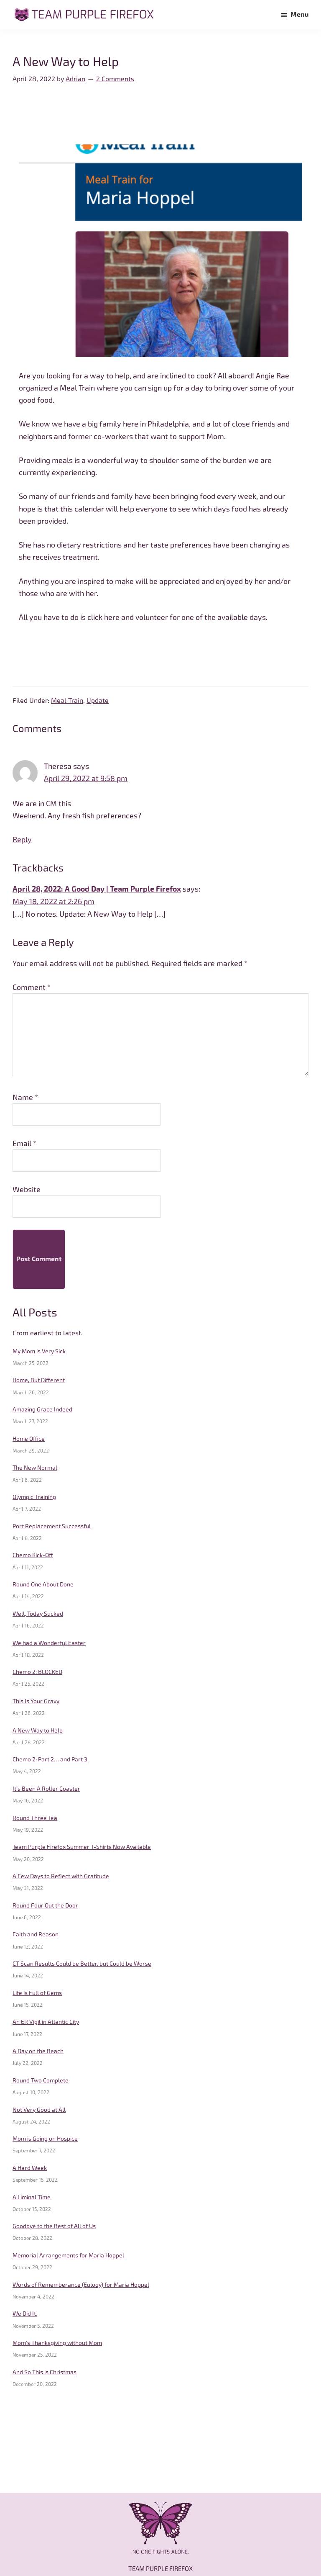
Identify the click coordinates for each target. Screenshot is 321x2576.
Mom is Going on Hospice (45, 2139)
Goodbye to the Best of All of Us (54, 2226)
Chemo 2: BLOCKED (37, 1672)
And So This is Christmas (45, 2372)
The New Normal (35, 1468)
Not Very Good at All (39, 2110)
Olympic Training (34, 1497)
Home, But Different (39, 1380)
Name (25, 1097)
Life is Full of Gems (37, 1993)
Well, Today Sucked (38, 1614)
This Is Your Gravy (36, 1701)
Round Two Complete (41, 2080)
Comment (32, 987)
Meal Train (67, 701)
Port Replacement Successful (52, 1526)
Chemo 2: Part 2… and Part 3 (50, 1759)
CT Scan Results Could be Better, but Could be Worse (82, 1964)
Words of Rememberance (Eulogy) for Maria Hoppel (81, 2285)
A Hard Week (30, 2168)
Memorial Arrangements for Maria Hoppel (68, 2255)
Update (98, 701)
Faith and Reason (36, 1934)
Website (27, 1189)
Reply (22, 839)
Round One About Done (43, 1584)
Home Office (29, 1439)
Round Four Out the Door (45, 1905)
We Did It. (25, 2314)
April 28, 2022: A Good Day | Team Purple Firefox (97, 889)
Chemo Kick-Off (33, 1555)
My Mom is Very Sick (39, 1351)
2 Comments (115, 79)
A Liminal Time (32, 2197)
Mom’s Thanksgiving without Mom (57, 2343)
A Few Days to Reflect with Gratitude (61, 1876)
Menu (299, 14)
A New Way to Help (38, 1730)
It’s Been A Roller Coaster (46, 1789)
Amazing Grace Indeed (42, 1409)
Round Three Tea (35, 1818)
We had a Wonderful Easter (49, 1643)
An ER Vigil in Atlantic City (46, 2022)
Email (24, 1143)
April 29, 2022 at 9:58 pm (86, 778)
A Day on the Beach (38, 2051)
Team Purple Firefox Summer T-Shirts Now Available (82, 1847)
